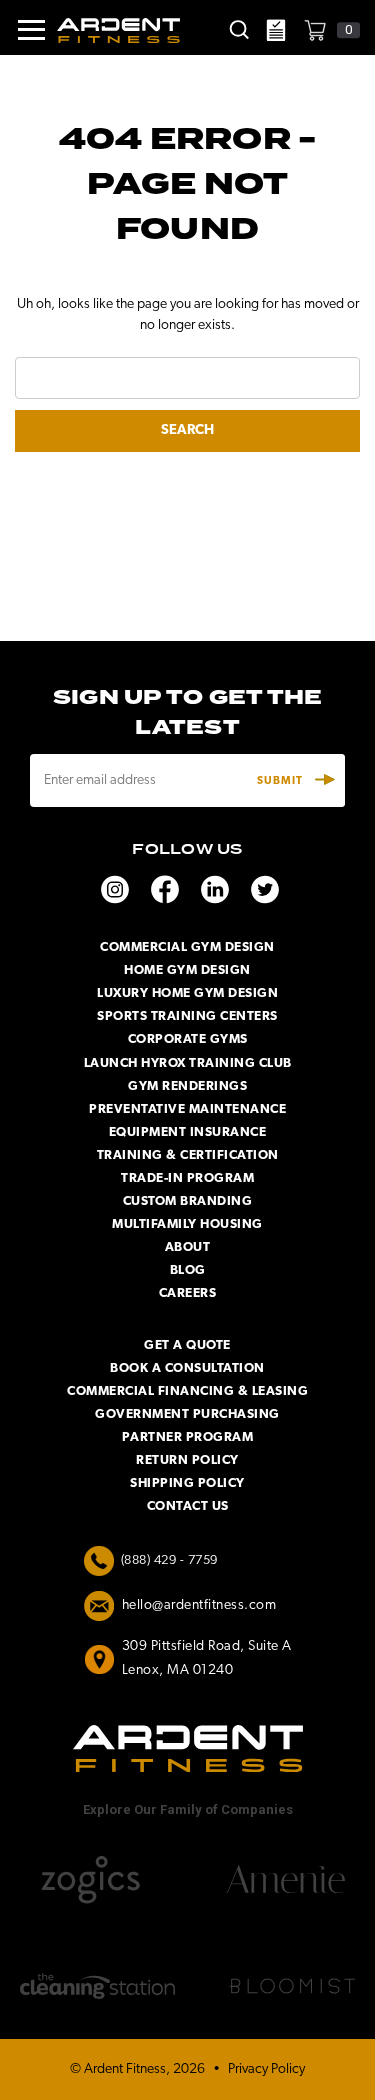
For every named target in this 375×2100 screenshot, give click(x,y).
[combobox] (187, 378)
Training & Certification (188, 1155)
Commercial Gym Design (187, 947)
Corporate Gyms (188, 1039)
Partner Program (188, 1437)
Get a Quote (187, 1345)
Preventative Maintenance (187, 1109)
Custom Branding (188, 1201)
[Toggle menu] (23, 30)
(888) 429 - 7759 (169, 1560)
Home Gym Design (187, 970)
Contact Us (188, 1506)
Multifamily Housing (187, 1224)
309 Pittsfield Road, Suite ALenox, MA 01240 (207, 1658)
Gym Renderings (187, 1086)
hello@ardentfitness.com (199, 1605)
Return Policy (187, 1460)
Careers (188, 1293)
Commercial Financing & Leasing (187, 1391)
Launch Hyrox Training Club (188, 1063)
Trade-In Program (187, 1178)
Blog (188, 1270)
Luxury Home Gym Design (187, 993)
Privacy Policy (266, 2069)
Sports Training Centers (187, 1016)
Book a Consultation (187, 1368)
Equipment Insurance (188, 1132)
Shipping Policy (187, 1483)
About (188, 1247)
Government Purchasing (187, 1414)
